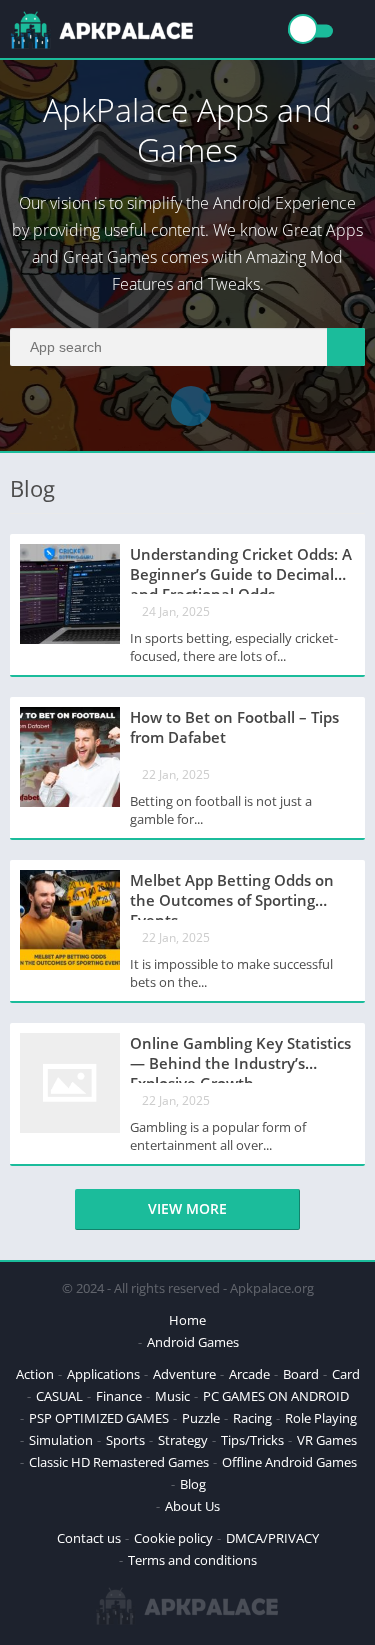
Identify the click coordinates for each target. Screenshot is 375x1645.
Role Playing (321, 1418)
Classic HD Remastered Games (119, 1462)
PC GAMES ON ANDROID (276, 1396)
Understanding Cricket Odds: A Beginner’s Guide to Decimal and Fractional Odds (241, 569)
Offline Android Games (289, 1462)
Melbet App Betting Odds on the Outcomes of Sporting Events (232, 895)
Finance (119, 1396)
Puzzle (201, 1418)
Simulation (61, 1440)
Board (301, 1374)
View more (187, 1208)
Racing (252, 1418)
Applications (103, 1374)
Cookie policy (173, 1538)
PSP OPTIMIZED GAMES (99, 1418)
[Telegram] (191, 406)
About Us (192, 1506)
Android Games (193, 1342)
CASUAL (59, 1396)
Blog (193, 1484)
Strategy (183, 1440)
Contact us (89, 1538)
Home (187, 1320)
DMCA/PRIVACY (272, 1538)
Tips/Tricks (252, 1440)
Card (346, 1374)
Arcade (249, 1374)
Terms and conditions (192, 1560)
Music (172, 1396)
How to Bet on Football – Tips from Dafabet (234, 727)
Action (35, 1374)
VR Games (327, 1440)
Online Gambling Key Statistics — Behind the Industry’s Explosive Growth (240, 1058)
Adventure (184, 1374)
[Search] (346, 347)
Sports (125, 1440)
